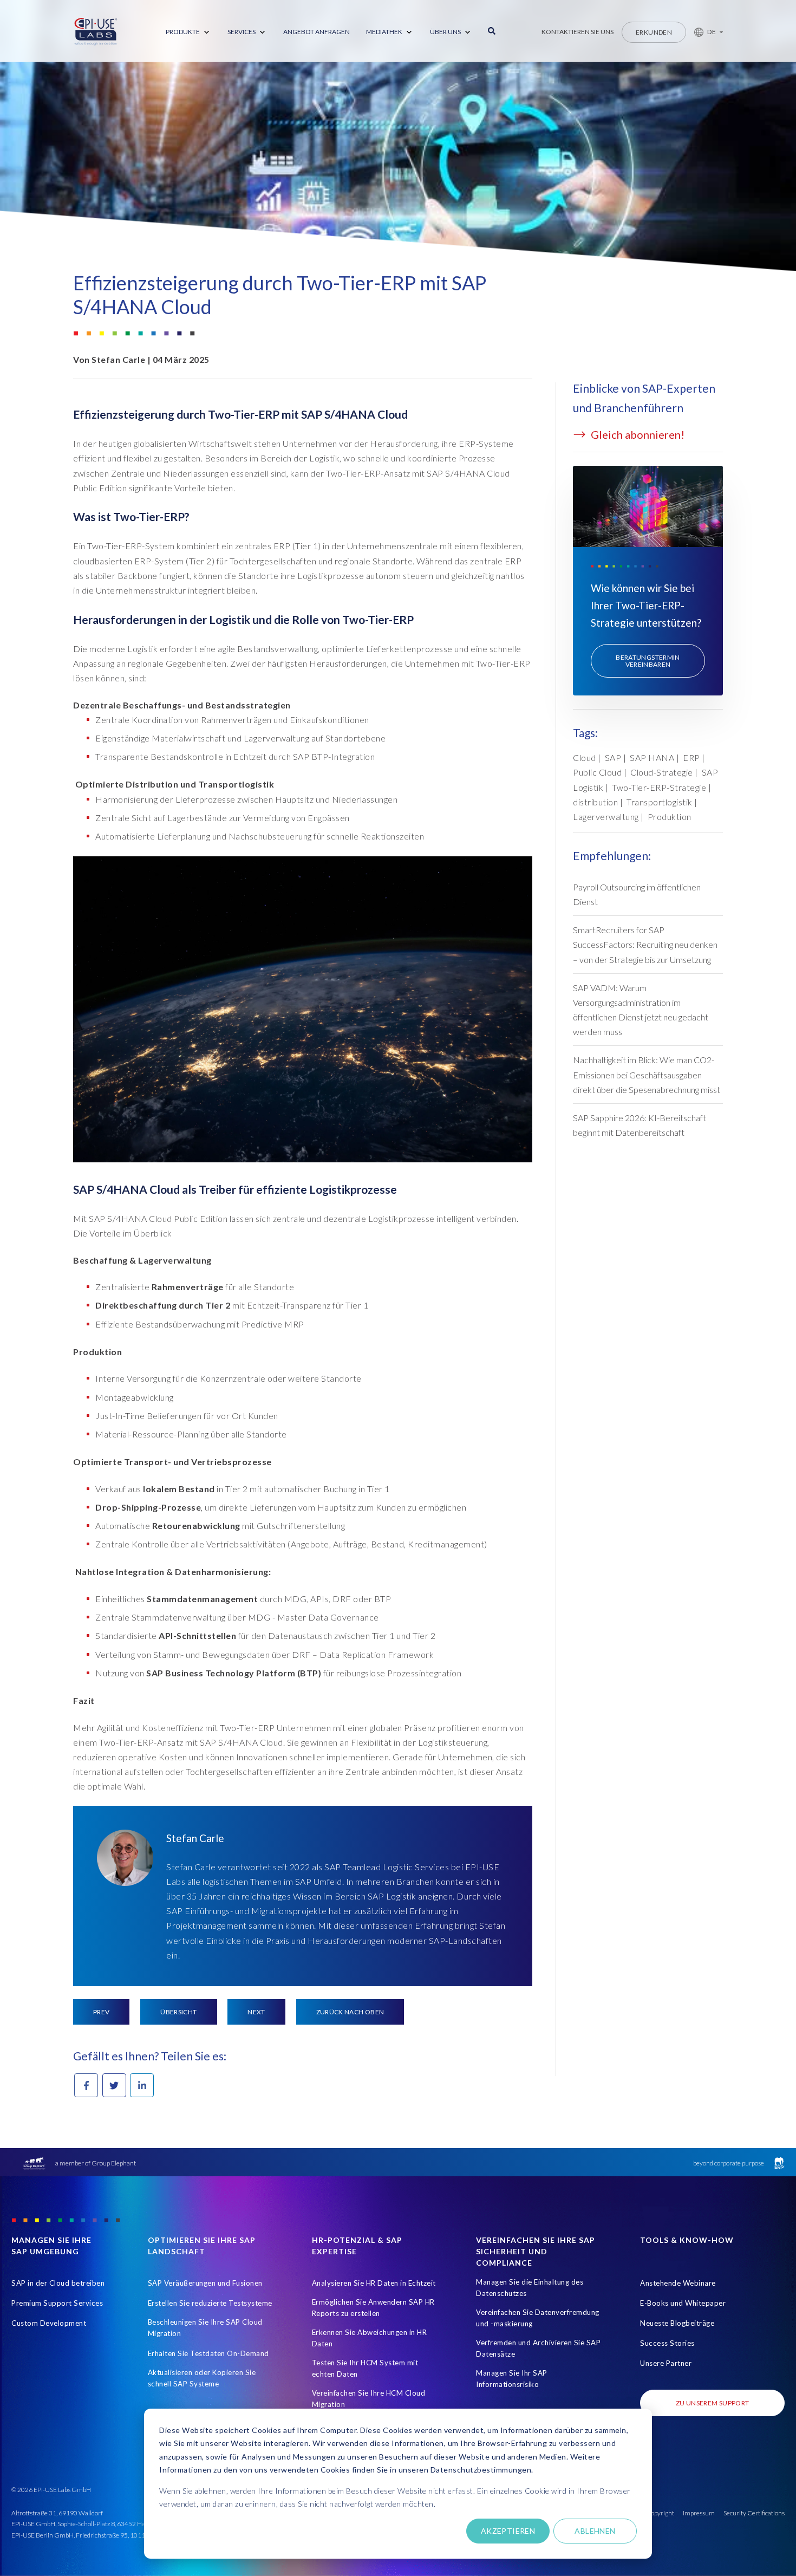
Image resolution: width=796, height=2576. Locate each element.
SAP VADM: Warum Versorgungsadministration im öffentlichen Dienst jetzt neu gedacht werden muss (641, 1010)
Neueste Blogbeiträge (677, 2323)
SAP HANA (652, 757)
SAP (613, 757)
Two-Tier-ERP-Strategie (659, 787)
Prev (101, 2012)
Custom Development (49, 2323)
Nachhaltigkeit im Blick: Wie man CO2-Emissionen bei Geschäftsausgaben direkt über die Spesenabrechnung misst (647, 1074)
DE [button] (712, 32)
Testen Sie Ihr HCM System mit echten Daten (365, 2368)
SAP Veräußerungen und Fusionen (205, 2283)
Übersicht (178, 2012)
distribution (595, 802)
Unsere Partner (666, 2363)
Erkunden (654, 32)
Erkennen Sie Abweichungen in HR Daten (370, 2338)
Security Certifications (754, 2513)
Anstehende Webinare (678, 2283)
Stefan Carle (118, 359)
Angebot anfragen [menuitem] (317, 32)
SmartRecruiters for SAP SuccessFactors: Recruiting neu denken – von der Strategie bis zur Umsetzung (645, 944)
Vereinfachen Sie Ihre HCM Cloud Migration (369, 2399)
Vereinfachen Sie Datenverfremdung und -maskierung (538, 2318)
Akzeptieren (508, 2531)
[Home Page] (96, 32)
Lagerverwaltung (606, 817)
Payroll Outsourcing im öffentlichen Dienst (637, 894)
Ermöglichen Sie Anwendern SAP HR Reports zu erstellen (373, 2308)
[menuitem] (188, 32)
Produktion (670, 817)
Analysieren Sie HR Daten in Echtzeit (374, 2283)
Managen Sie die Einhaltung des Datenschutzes (530, 2288)
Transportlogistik (660, 802)
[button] (704, 32)
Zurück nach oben (350, 2012)
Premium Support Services (57, 2303)
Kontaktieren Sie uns (578, 32)
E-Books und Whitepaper (683, 2303)
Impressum (699, 2513)
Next (256, 2012)
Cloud (585, 757)
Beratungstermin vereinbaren (648, 661)
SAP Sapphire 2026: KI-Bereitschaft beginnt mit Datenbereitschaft (640, 1125)
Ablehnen (595, 2531)
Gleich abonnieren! (637, 434)
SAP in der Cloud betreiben (58, 2283)
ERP (691, 757)
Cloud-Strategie (662, 772)
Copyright (660, 2513)
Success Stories (667, 2343)
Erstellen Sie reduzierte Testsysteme (210, 2303)
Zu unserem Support (712, 2403)
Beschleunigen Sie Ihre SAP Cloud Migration (205, 2328)
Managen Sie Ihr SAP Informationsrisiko (512, 2379)
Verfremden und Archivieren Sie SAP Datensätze (538, 2348)
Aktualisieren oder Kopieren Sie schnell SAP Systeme (202, 2378)
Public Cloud (597, 772)
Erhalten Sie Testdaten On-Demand (208, 2353)
